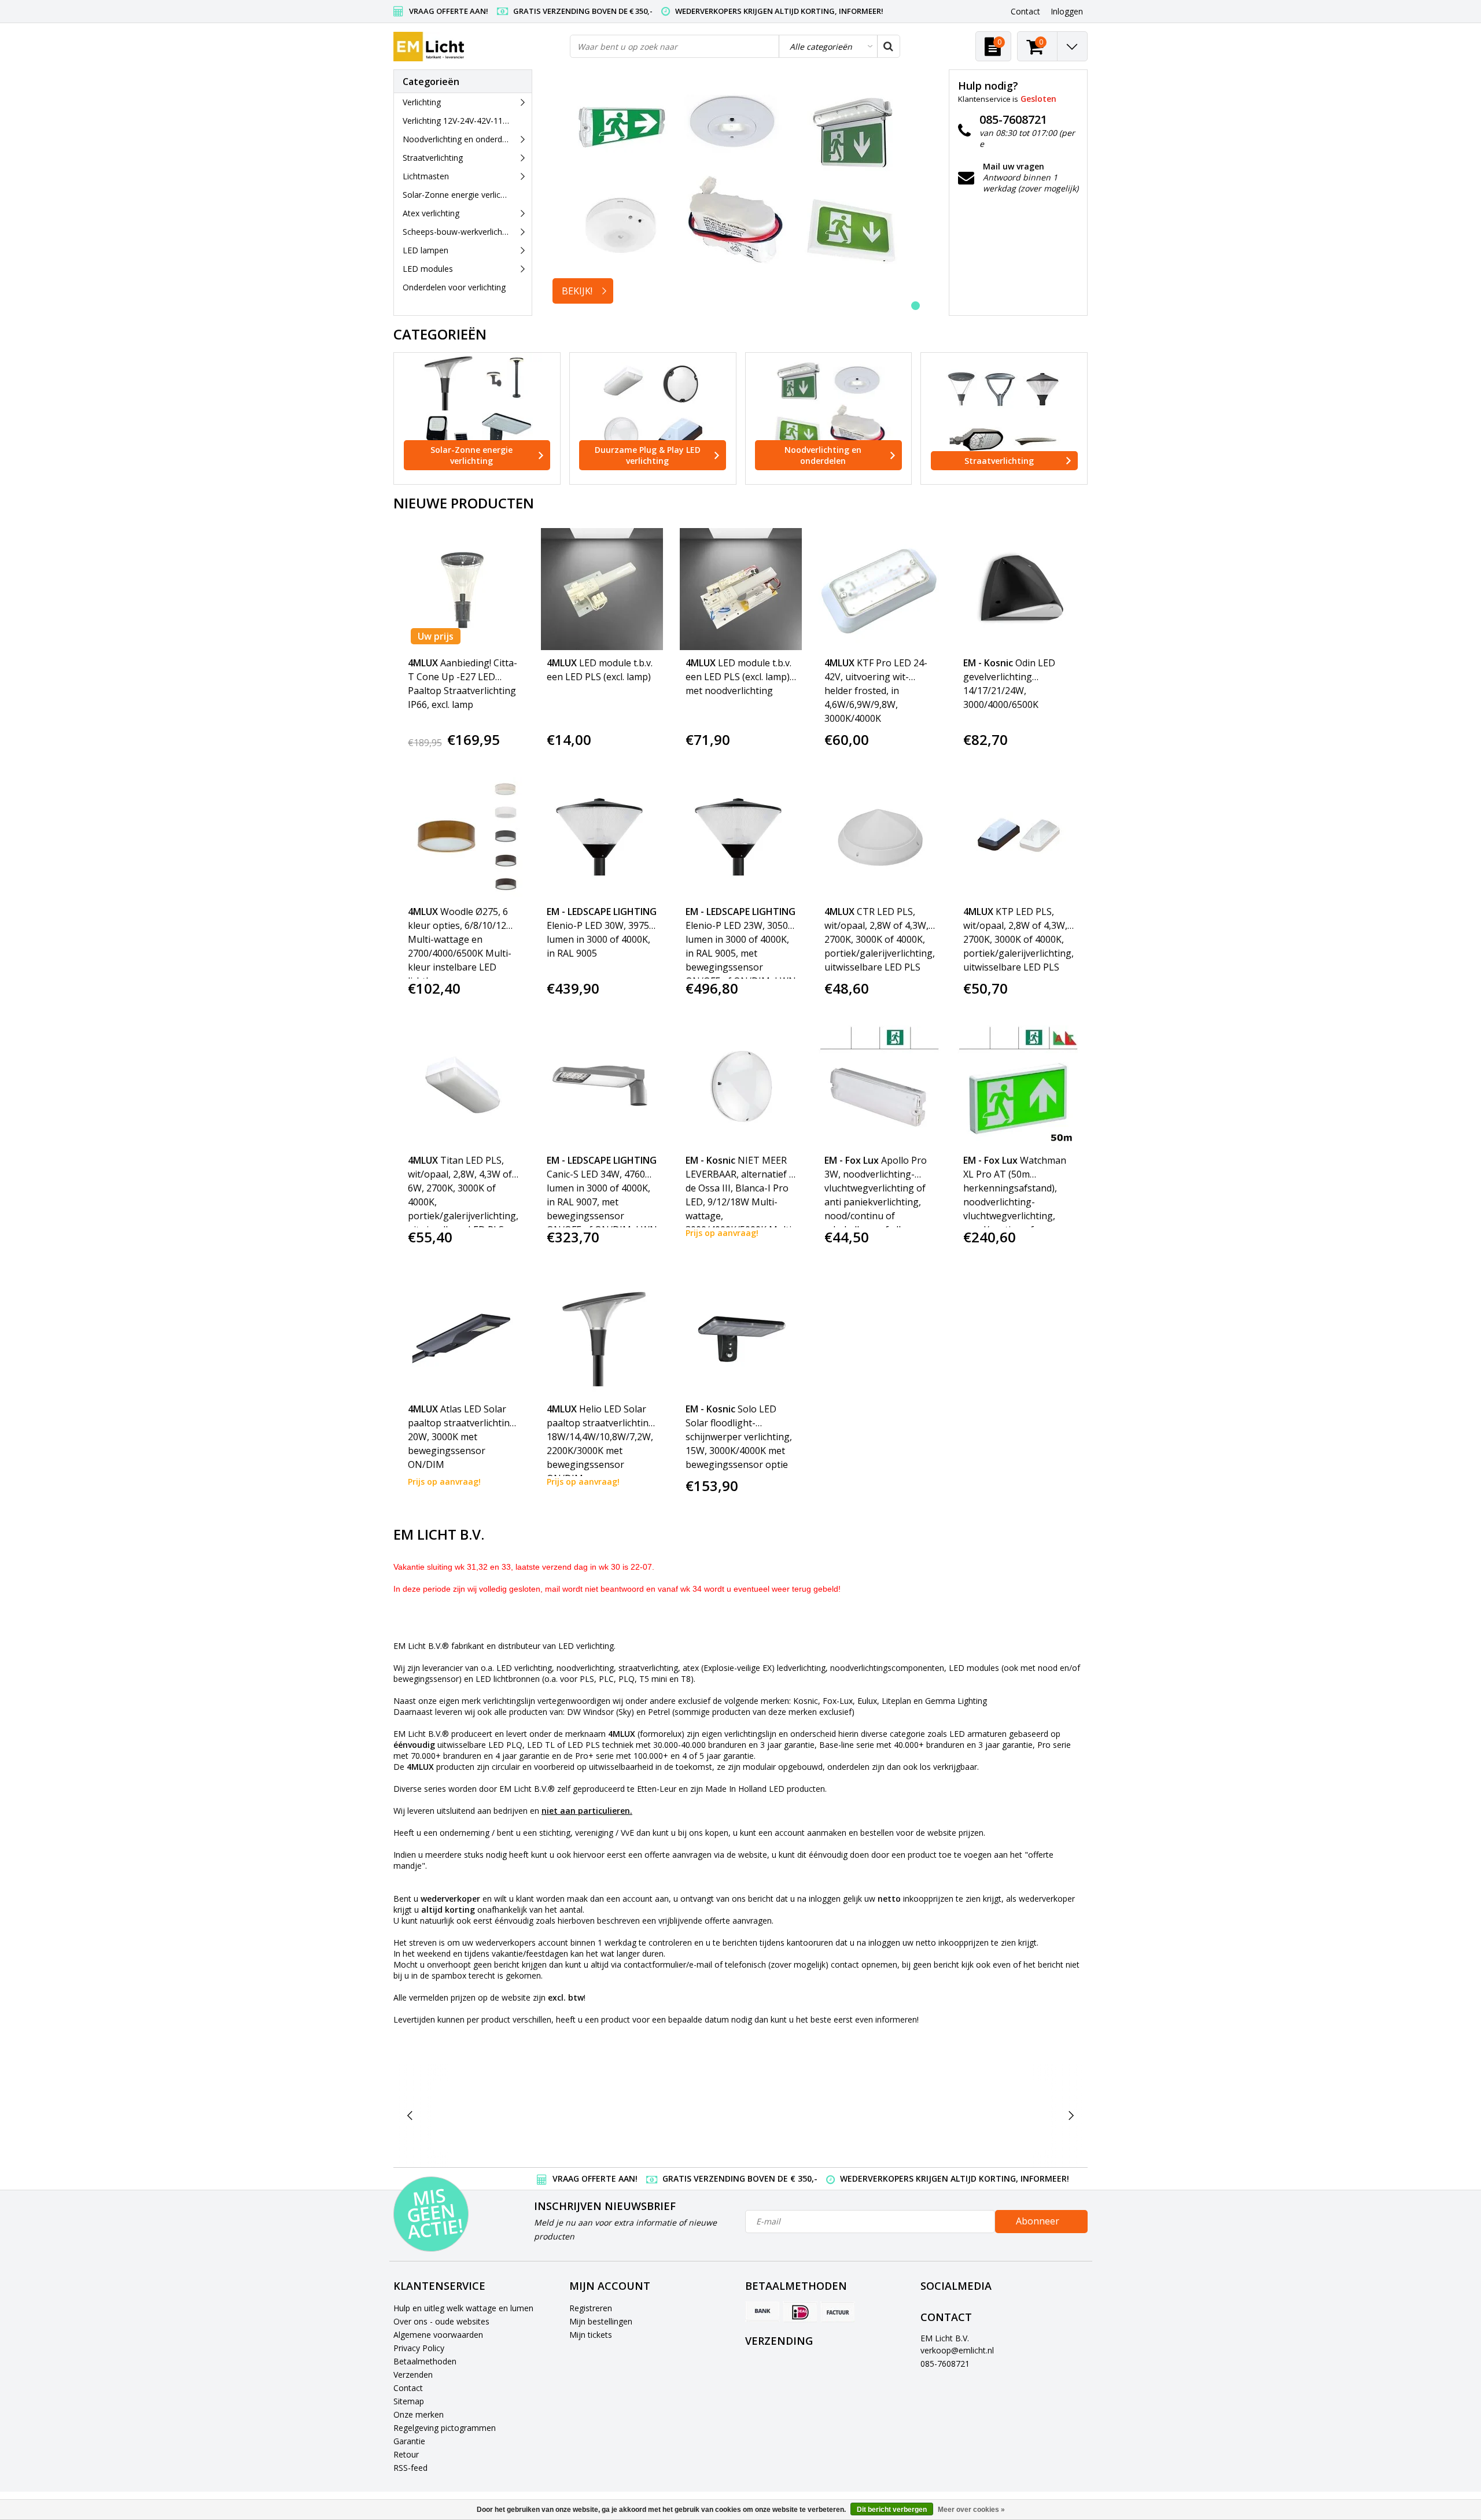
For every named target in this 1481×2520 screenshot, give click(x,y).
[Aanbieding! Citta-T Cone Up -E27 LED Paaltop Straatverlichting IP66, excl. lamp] (463, 589)
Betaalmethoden (425, 2361)
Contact (408, 2388)
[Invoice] (838, 2312)
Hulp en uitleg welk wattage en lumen (463, 2308)
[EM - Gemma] (1015, 2115)
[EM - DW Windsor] (740, 2115)
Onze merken (419, 2414)
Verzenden (413, 2375)
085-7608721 (945, 2364)
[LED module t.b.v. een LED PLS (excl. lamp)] (602, 589)
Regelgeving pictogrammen (445, 2428)
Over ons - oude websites (441, 2321)
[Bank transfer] (762, 2312)
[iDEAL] (800, 2312)
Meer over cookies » (971, 2510)
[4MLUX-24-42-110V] (649, 2115)
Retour (406, 2454)
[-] (465, 2115)
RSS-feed (410, 2468)
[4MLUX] (557, 2115)
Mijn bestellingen (601, 2321)
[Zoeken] (888, 46)
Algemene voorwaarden (438, 2335)
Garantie (409, 2441)
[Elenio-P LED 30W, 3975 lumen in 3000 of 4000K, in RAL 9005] (602, 838)
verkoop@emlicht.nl (957, 2350)
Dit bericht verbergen (892, 2510)
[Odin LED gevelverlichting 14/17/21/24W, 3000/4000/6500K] (1018, 589)
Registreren (591, 2308)
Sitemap (409, 2401)
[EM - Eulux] (832, 2115)
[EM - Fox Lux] (924, 2115)
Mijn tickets (591, 2335)
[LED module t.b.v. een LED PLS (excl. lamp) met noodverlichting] (741, 589)
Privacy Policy (419, 2348)
